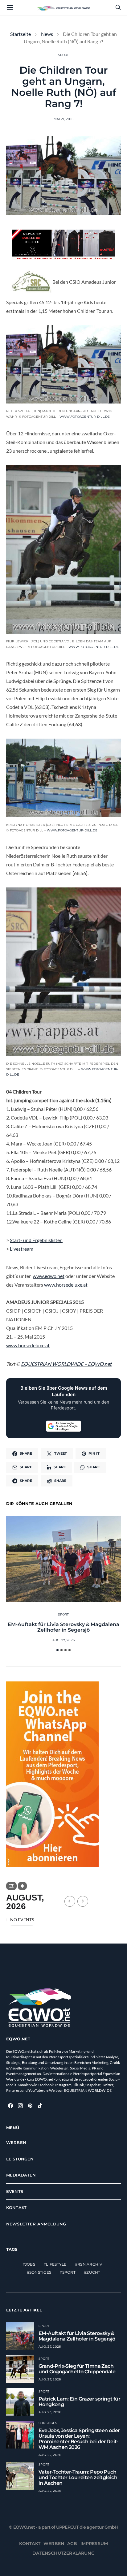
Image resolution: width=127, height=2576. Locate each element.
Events (15, 2191)
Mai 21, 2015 (63, 119)
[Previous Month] (70, 1901)
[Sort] (22, 1886)
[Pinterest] (30, 2106)
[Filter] (11, 1886)
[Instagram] (20, 2106)
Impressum (94, 2544)
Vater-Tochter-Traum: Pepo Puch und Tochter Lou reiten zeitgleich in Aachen (78, 2477)
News (47, 34)
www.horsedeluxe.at (66, 1285)
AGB (72, 2544)
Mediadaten (21, 2175)
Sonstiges (40, 2272)
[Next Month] (83, 1901)
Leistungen (20, 2159)
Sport (63, 55)
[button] (57, 1650)
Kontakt (16, 2207)
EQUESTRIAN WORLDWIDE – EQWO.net (66, 1364)
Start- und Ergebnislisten (36, 1240)
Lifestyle (56, 2264)
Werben (16, 2142)
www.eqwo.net (49, 1276)
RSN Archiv (90, 2264)
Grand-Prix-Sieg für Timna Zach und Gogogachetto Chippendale (77, 2369)
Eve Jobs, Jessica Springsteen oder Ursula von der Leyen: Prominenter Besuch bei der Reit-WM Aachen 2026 (79, 2439)
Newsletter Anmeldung (36, 2224)
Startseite (20, 34)
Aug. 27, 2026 (63, 1640)
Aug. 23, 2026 (50, 2412)
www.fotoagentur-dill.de (85, 417)
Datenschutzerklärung (63, 2553)
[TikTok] (40, 2106)
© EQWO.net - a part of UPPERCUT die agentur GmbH (63, 2527)
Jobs (30, 2264)
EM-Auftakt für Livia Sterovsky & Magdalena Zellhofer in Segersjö (63, 1627)
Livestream (22, 1249)
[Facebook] (10, 2106)
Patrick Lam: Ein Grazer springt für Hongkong (79, 2402)
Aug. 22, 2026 (50, 2455)
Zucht (93, 2272)
